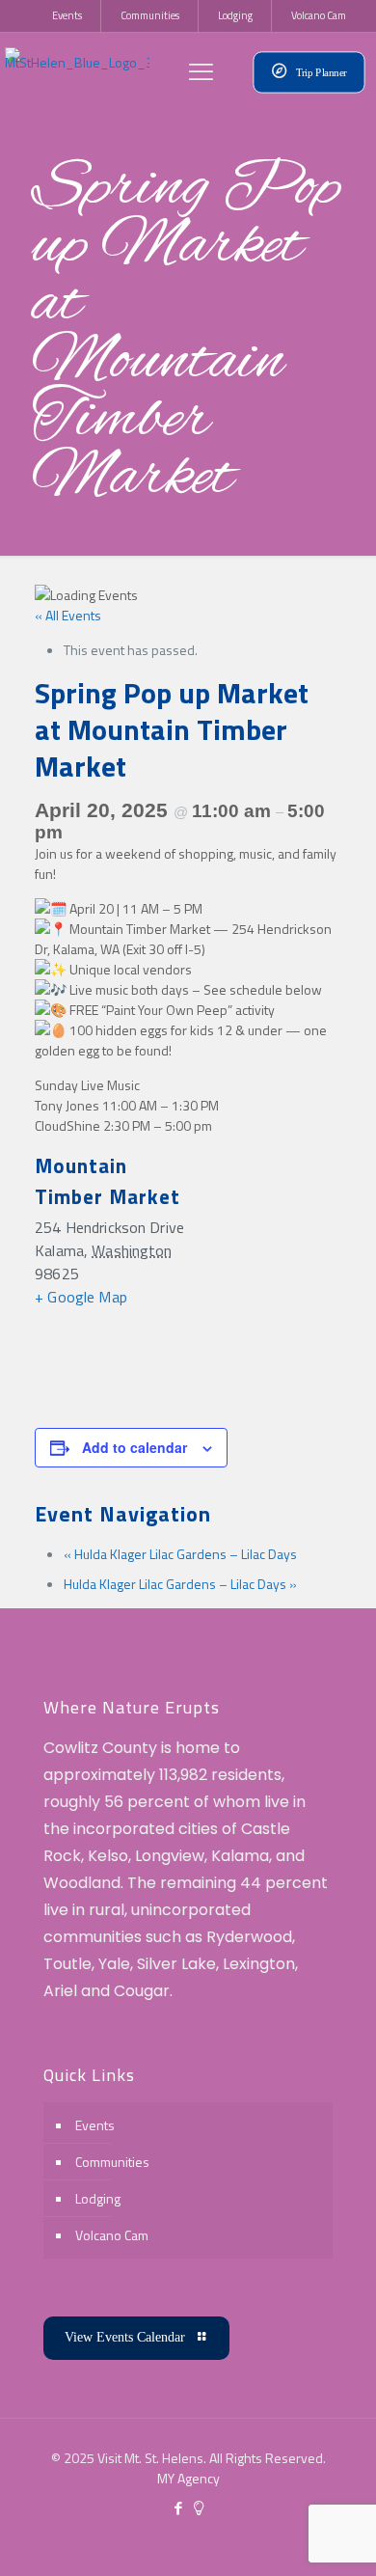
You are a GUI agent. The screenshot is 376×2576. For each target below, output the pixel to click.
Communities (112, 2162)
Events (95, 2125)
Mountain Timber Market (107, 1181)
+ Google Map (81, 1297)
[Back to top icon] (336, 2536)
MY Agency (188, 2478)
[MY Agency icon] (198, 2508)
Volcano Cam (112, 2235)
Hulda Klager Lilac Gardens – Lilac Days (180, 1554)
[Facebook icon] (178, 2508)
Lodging (98, 2198)
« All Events (68, 615)
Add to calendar (134, 1447)
